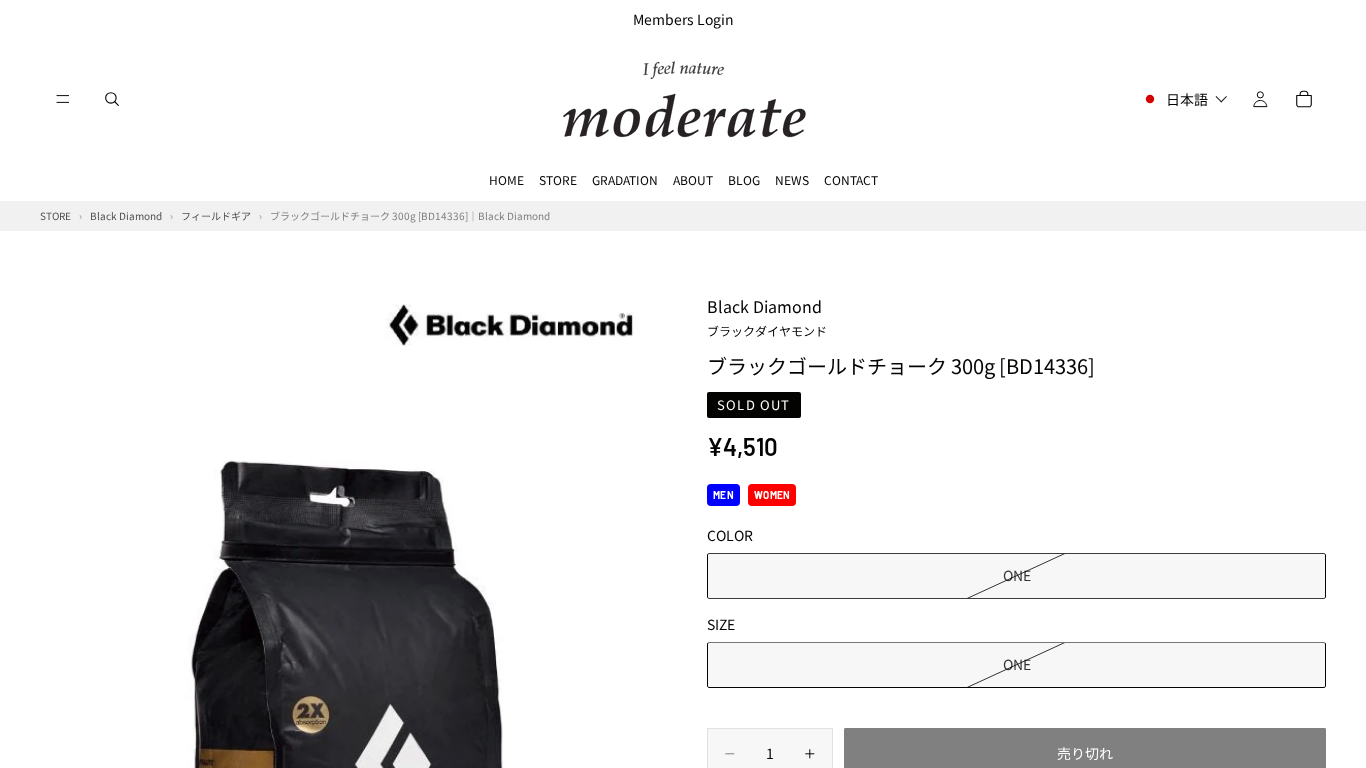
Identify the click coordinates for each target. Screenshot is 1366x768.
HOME (506, 179)
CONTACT (851, 179)
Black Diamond (767, 316)
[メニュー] (63, 99)
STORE (558, 179)
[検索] (112, 99)
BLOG (744, 179)
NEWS (792, 179)
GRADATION (625, 179)
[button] (1184, 99)
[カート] (1304, 99)
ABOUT (693, 179)
